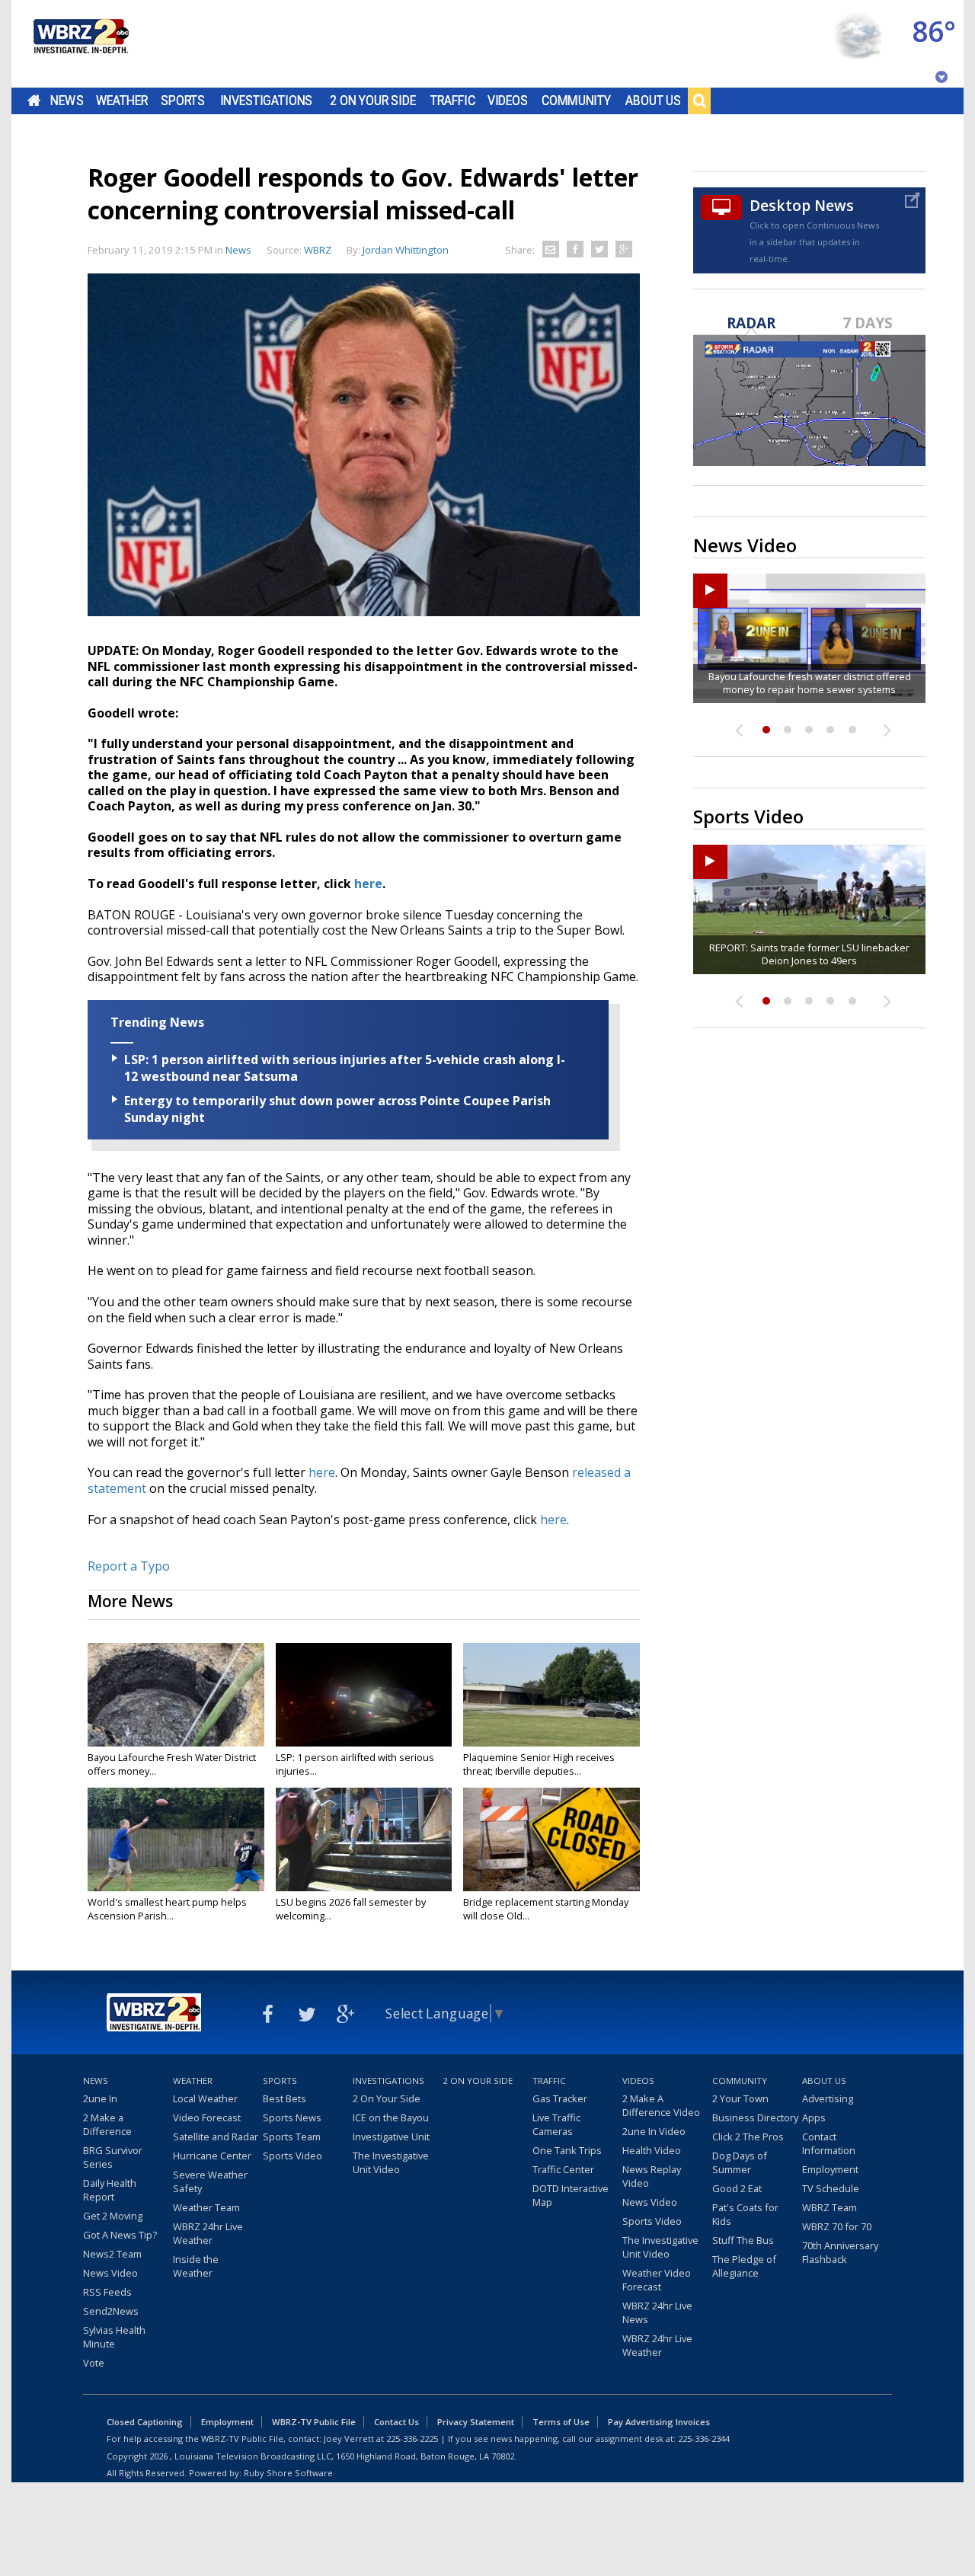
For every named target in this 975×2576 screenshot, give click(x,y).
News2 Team (112, 2254)
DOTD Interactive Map (571, 2195)
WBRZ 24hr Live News (657, 2312)
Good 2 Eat (737, 2188)
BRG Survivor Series (113, 2157)
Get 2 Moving (113, 2216)
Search (699, 101)
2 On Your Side (373, 101)
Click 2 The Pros (748, 2137)
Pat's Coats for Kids (745, 2214)
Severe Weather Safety (210, 2181)
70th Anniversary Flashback (840, 2252)
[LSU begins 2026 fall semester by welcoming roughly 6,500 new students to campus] (364, 1839)
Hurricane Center (212, 2156)
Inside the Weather (196, 2266)
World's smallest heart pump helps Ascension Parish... (167, 1909)
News (67, 101)
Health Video (652, 2150)
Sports (183, 101)
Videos (508, 101)
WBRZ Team (830, 2207)
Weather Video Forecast (657, 2280)
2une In (100, 2098)
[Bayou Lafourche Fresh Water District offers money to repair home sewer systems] (176, 1695)
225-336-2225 (412, 2439)
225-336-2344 (704, 2439)
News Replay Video (652, 2176)
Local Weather (205, 2098)
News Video (110, 2273)
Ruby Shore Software (288, 2473)
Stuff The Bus (743, 2240)
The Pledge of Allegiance (744, 2266)
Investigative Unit (391, 2137)
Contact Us (396, 2422)
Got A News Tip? (120, 2235)
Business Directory (755, 2117)
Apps (814, 2117)
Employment (830, 2169)
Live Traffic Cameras (556, 2124)
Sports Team (292, 2137)
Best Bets (285, 2098)
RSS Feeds (107, 2292)
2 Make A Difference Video (661, 2105)
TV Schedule (831, 2188)
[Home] (80, 44)
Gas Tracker (560, 2098)
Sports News (292, 2117)
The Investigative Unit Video (391, 2162)
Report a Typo (129, 1566)
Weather (122, 101)
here (368, 884)
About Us (653, 101)
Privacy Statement (476, 2422)
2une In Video (654, 2131)
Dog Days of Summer (740, 2162)
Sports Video (292, 2156)
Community (576, 101)
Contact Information (829, 2143)
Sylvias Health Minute (114, 2337)
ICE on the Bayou (391, 2117)
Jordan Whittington (406, 250)
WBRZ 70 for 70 (837, 2226)
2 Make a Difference (107, 2124)
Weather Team (206, 2207)
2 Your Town (740, 2098)
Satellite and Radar (216, 2137)
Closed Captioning (145, 2422)
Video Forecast (207, 2117)
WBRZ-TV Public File (314, 2422)
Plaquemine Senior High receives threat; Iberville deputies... (539, 1764)
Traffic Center (563, 2169)
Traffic (453, 101)
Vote (94, 2363)
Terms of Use (561, 2422)
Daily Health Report (110, 2190)
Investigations (267, 101)
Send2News (111, 2311)
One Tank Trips (567, 2150)
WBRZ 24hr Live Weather (208, 2233)
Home (34, 101)
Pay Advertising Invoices (659, 2422)
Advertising (828, 2098)
